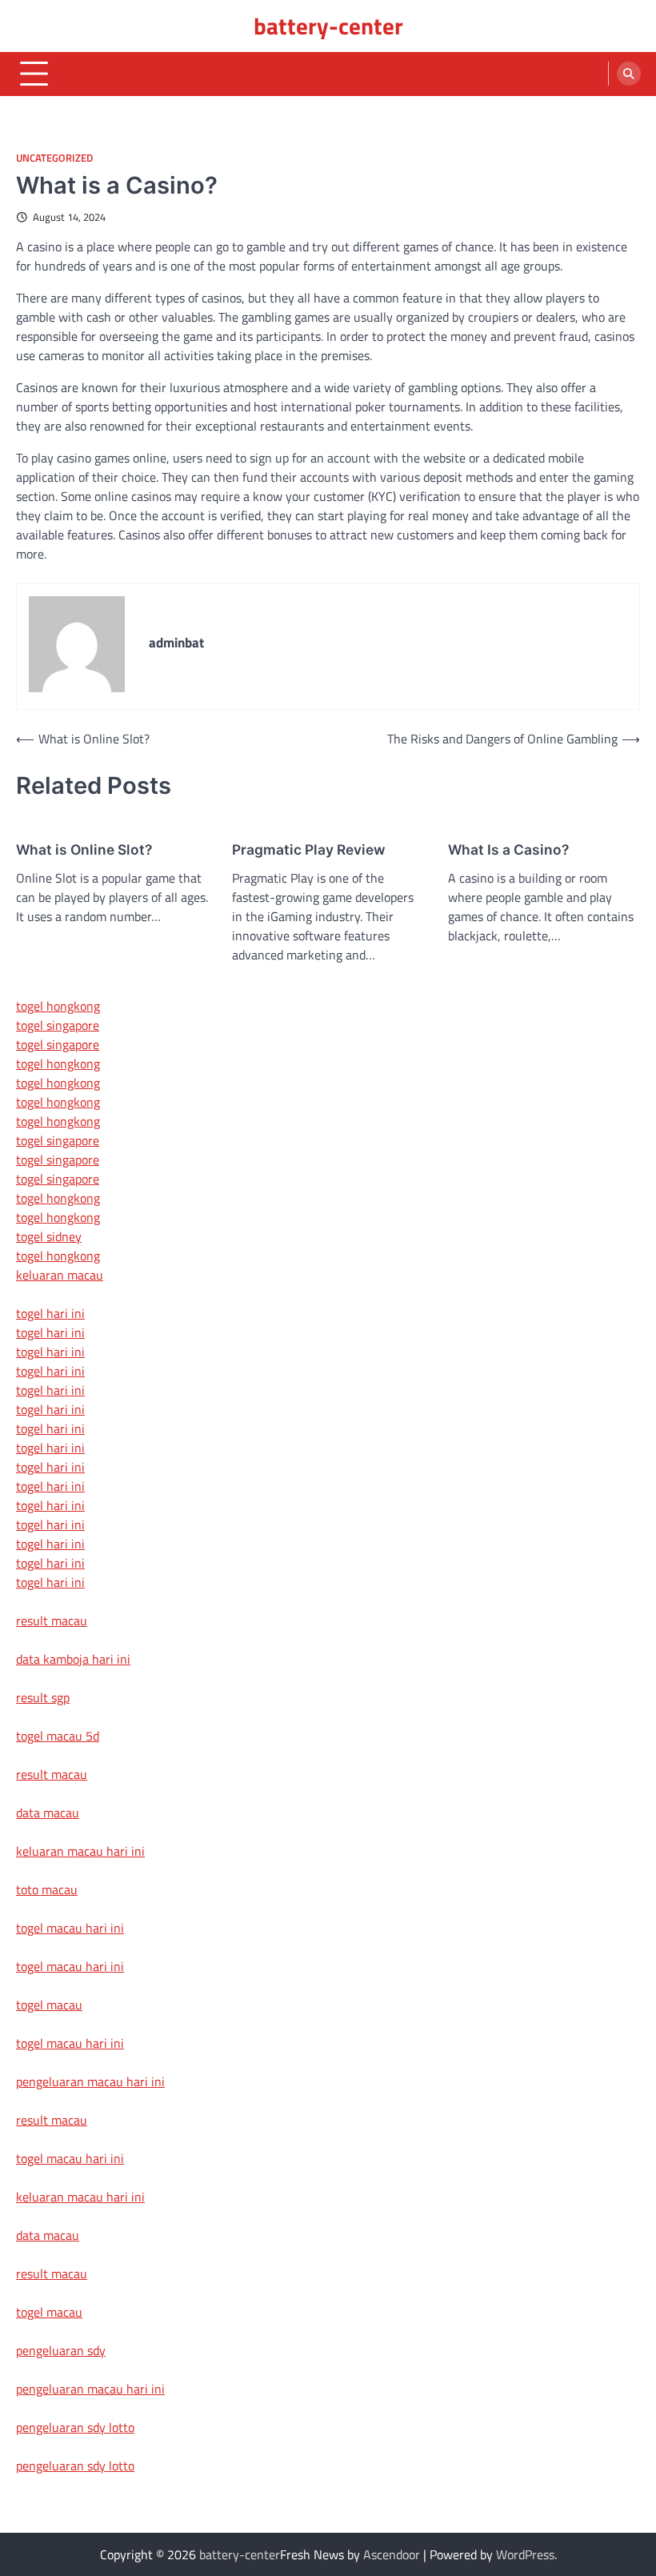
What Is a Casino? (508, 849)
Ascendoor (392, 2554)
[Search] (629, 74)
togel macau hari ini (70, 2043)
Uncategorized (54, 158)
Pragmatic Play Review (309, 849)
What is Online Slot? (84, 849)
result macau (52, 1621)
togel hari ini (50, 1563)
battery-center (328, 26)
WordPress (525, 2554)
